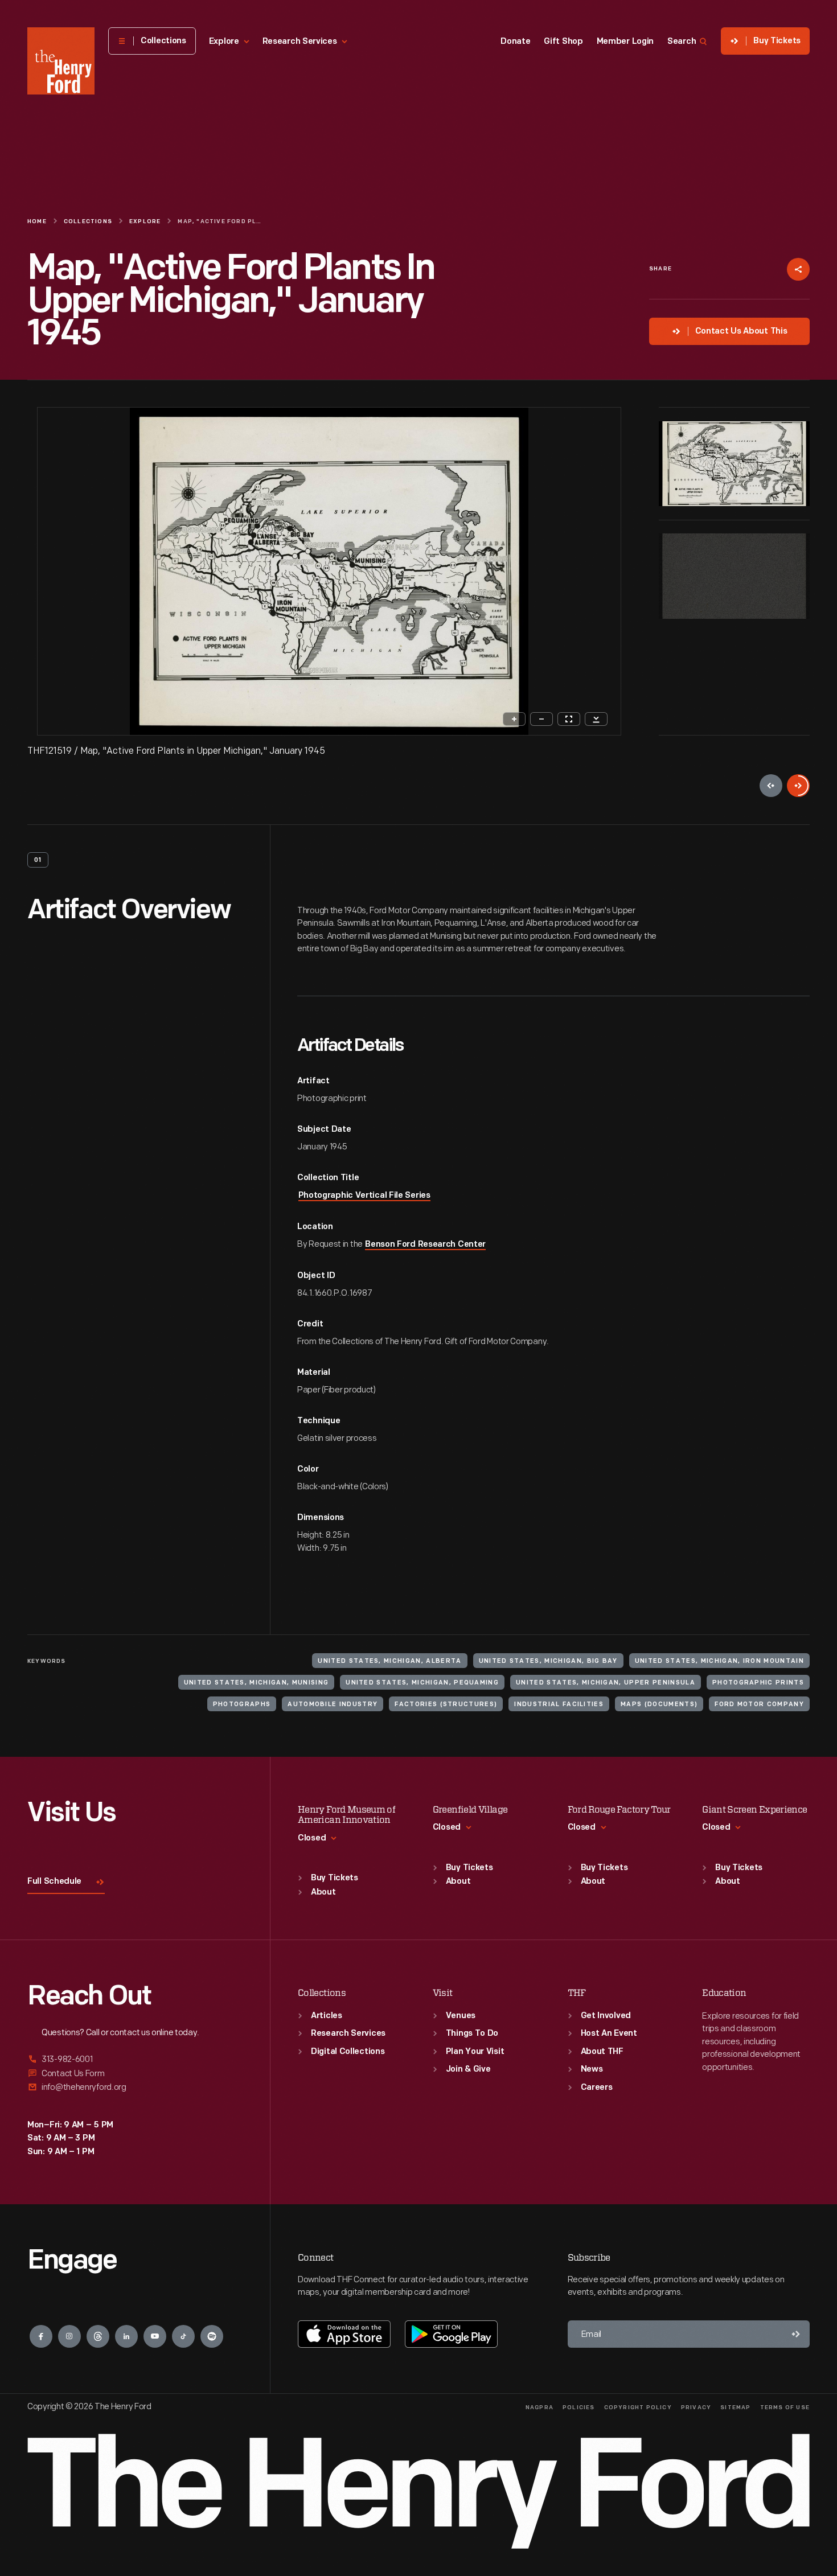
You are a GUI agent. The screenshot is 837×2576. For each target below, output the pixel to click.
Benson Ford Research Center (425, 1245)
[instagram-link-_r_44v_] (69, 2336)
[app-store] (344, 2334)
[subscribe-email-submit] (796, 2334)
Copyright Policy (638, 2408)
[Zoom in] (514, 719)
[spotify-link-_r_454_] (212, 2336)
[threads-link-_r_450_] (98, 2336)
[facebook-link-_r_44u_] (41, 2336)
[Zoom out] (541, 719)
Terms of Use (785, 2408)
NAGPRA (539, 2408)
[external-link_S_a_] (135, 2060)
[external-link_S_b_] (135, 2074)
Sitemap (735, 2408)
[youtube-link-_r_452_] (155, 2336)
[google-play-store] (451, 2334)
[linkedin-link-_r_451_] (126, 2336)
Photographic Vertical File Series (364, 1196)
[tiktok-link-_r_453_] (183, 2336)
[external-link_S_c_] (135, 2087)
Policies (579, 2408)
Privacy (696, 2408)
